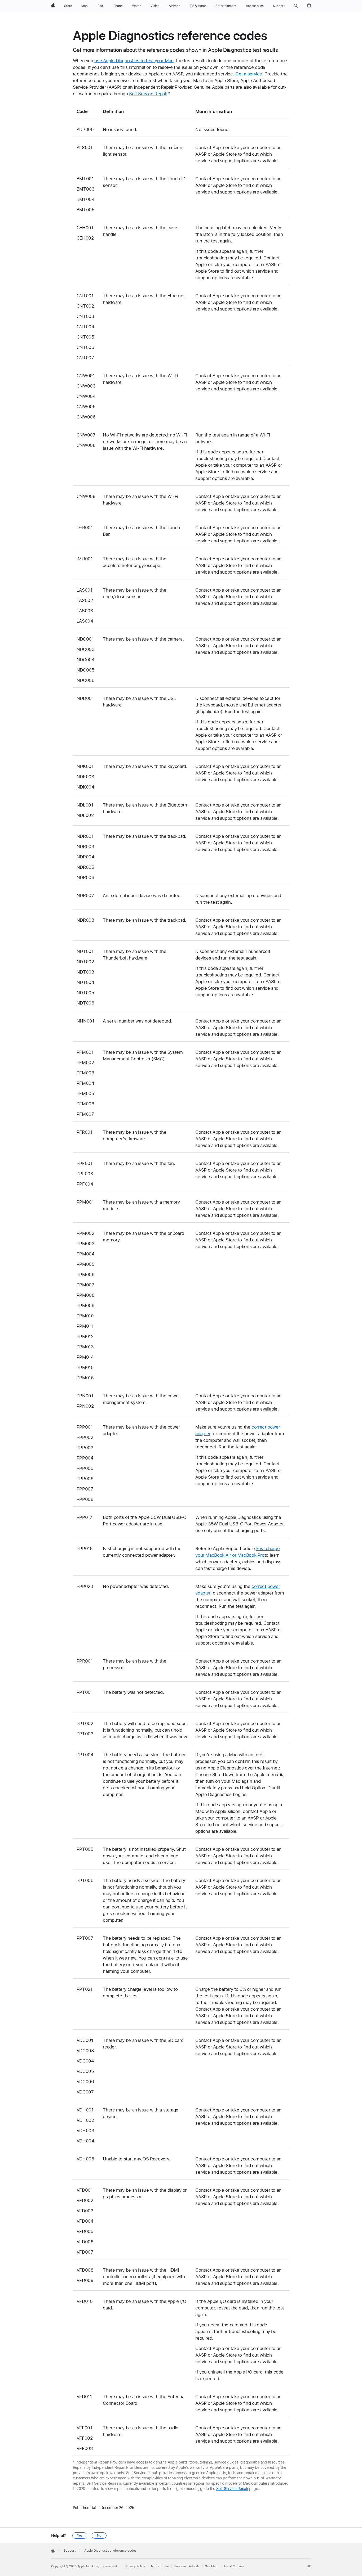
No (99, 2536)
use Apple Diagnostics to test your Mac (134, 61)
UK (309, 2566)
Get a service (249, 74)
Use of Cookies (233, 2566)
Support (70, 2551)
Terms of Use (160, 2566)
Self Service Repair (148, 94)
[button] (296, 6)
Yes (80, 2536)
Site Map (211, 2566)
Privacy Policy (135, 2566)
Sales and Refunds (187, 2566)
